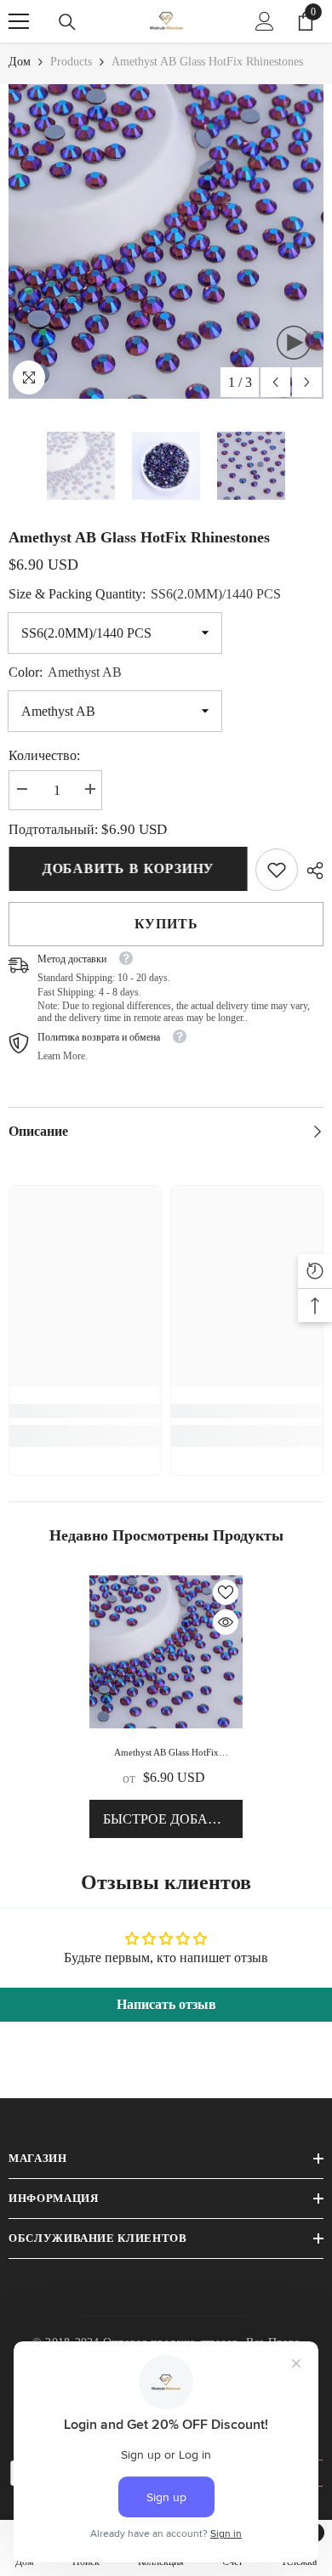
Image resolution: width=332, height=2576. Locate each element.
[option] (166, 241)
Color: (65, 672)
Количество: (44, 755)
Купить (166, 924)
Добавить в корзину (128, 868)
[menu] (19, 21)
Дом (20, 62)
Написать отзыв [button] (166, 2004)
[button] (275, 382)
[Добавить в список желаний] (226, 1592)
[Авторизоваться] (265, 21)
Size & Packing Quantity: (145, 594)
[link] (277, 870)
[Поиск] (67, 22)
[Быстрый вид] (226, 1622)
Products (71, 62)
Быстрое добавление (173, 1819)
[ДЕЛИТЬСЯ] (311, 871)
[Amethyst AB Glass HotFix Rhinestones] (166, 1652)
